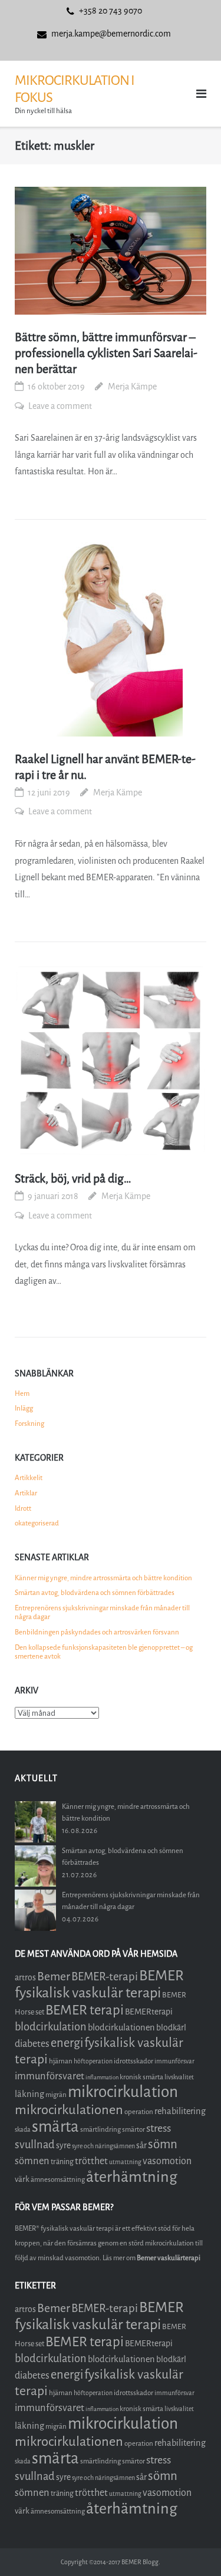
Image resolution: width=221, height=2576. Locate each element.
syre (63, 2146)
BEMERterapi (149, 2012)
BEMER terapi (85, 2010)
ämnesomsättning (58, 2179)
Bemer (54, 1976)
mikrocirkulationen (69, 2110)
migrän (56, 2095)
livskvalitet (179, 2077)
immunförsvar (174, 2061)
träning (62, 2161)
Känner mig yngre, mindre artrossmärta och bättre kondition (103, 1578)
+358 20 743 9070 (111, 11)
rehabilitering (180, 2111)
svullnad (35, 2145)
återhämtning (132, 2177)
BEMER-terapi (105, 1976)
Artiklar (26, 1493)
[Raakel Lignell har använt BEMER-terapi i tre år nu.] (111, 639)
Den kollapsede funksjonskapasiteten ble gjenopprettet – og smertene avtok (104, 1652)
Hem (22, 1393)
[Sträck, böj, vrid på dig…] (111, 1060)
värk (22, 2179)
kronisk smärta (141, 2077)
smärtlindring (100, 2129)
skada (23, 2130)
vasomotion (167, 2161)
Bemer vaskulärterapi (169, 2258)
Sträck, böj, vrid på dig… (73, 1179)
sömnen (32, 2161)
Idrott (23, 1508)
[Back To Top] (192, 2547)
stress (159, 2128)
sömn (163, 2144)
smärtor (133, 2129)
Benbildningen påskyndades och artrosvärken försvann (97, 1632)
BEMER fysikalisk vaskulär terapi (99, 1984)
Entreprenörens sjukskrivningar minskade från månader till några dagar (102, 1613)
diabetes (32, 2044)
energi (67, 2043)
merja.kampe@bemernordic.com (111, 34)
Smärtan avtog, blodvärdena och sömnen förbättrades (95, 1593)
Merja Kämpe (132, 387)
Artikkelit (29, 1478)
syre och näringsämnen (103, 2146)
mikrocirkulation (123, 2092)
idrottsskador (133, 2061)
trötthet (91, 2161)
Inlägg (24, 1408)
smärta (55, 2127)
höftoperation (93, 2061)
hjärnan (61, 2061)
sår (141, 2146)
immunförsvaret (50, 2076)
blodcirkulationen (121, 2027)
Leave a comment (60, 406)
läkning (29, 2094)
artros (25, 1978)
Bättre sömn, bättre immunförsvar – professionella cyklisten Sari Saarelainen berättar (106, 353)
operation (139, 2112)
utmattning (125, 2162)
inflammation (102, 2077)
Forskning (29, 1424)
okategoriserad (37, 1523)
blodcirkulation (51, 2027)
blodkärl (171, 2028)
